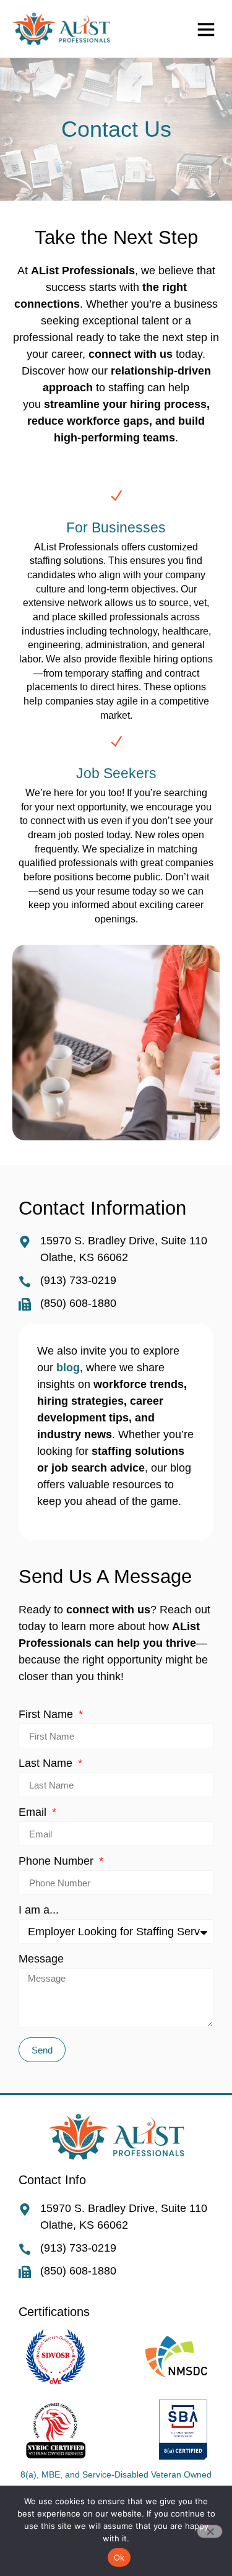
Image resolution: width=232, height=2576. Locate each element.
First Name (47, 1715)
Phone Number (58, 1861)
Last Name (47, 1763)
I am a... (39, 1910)
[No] (210, 2531)
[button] (206, 29)
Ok (119, 2557)
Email (34, 1812)
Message (41, 1959)
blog (68, 1368)
